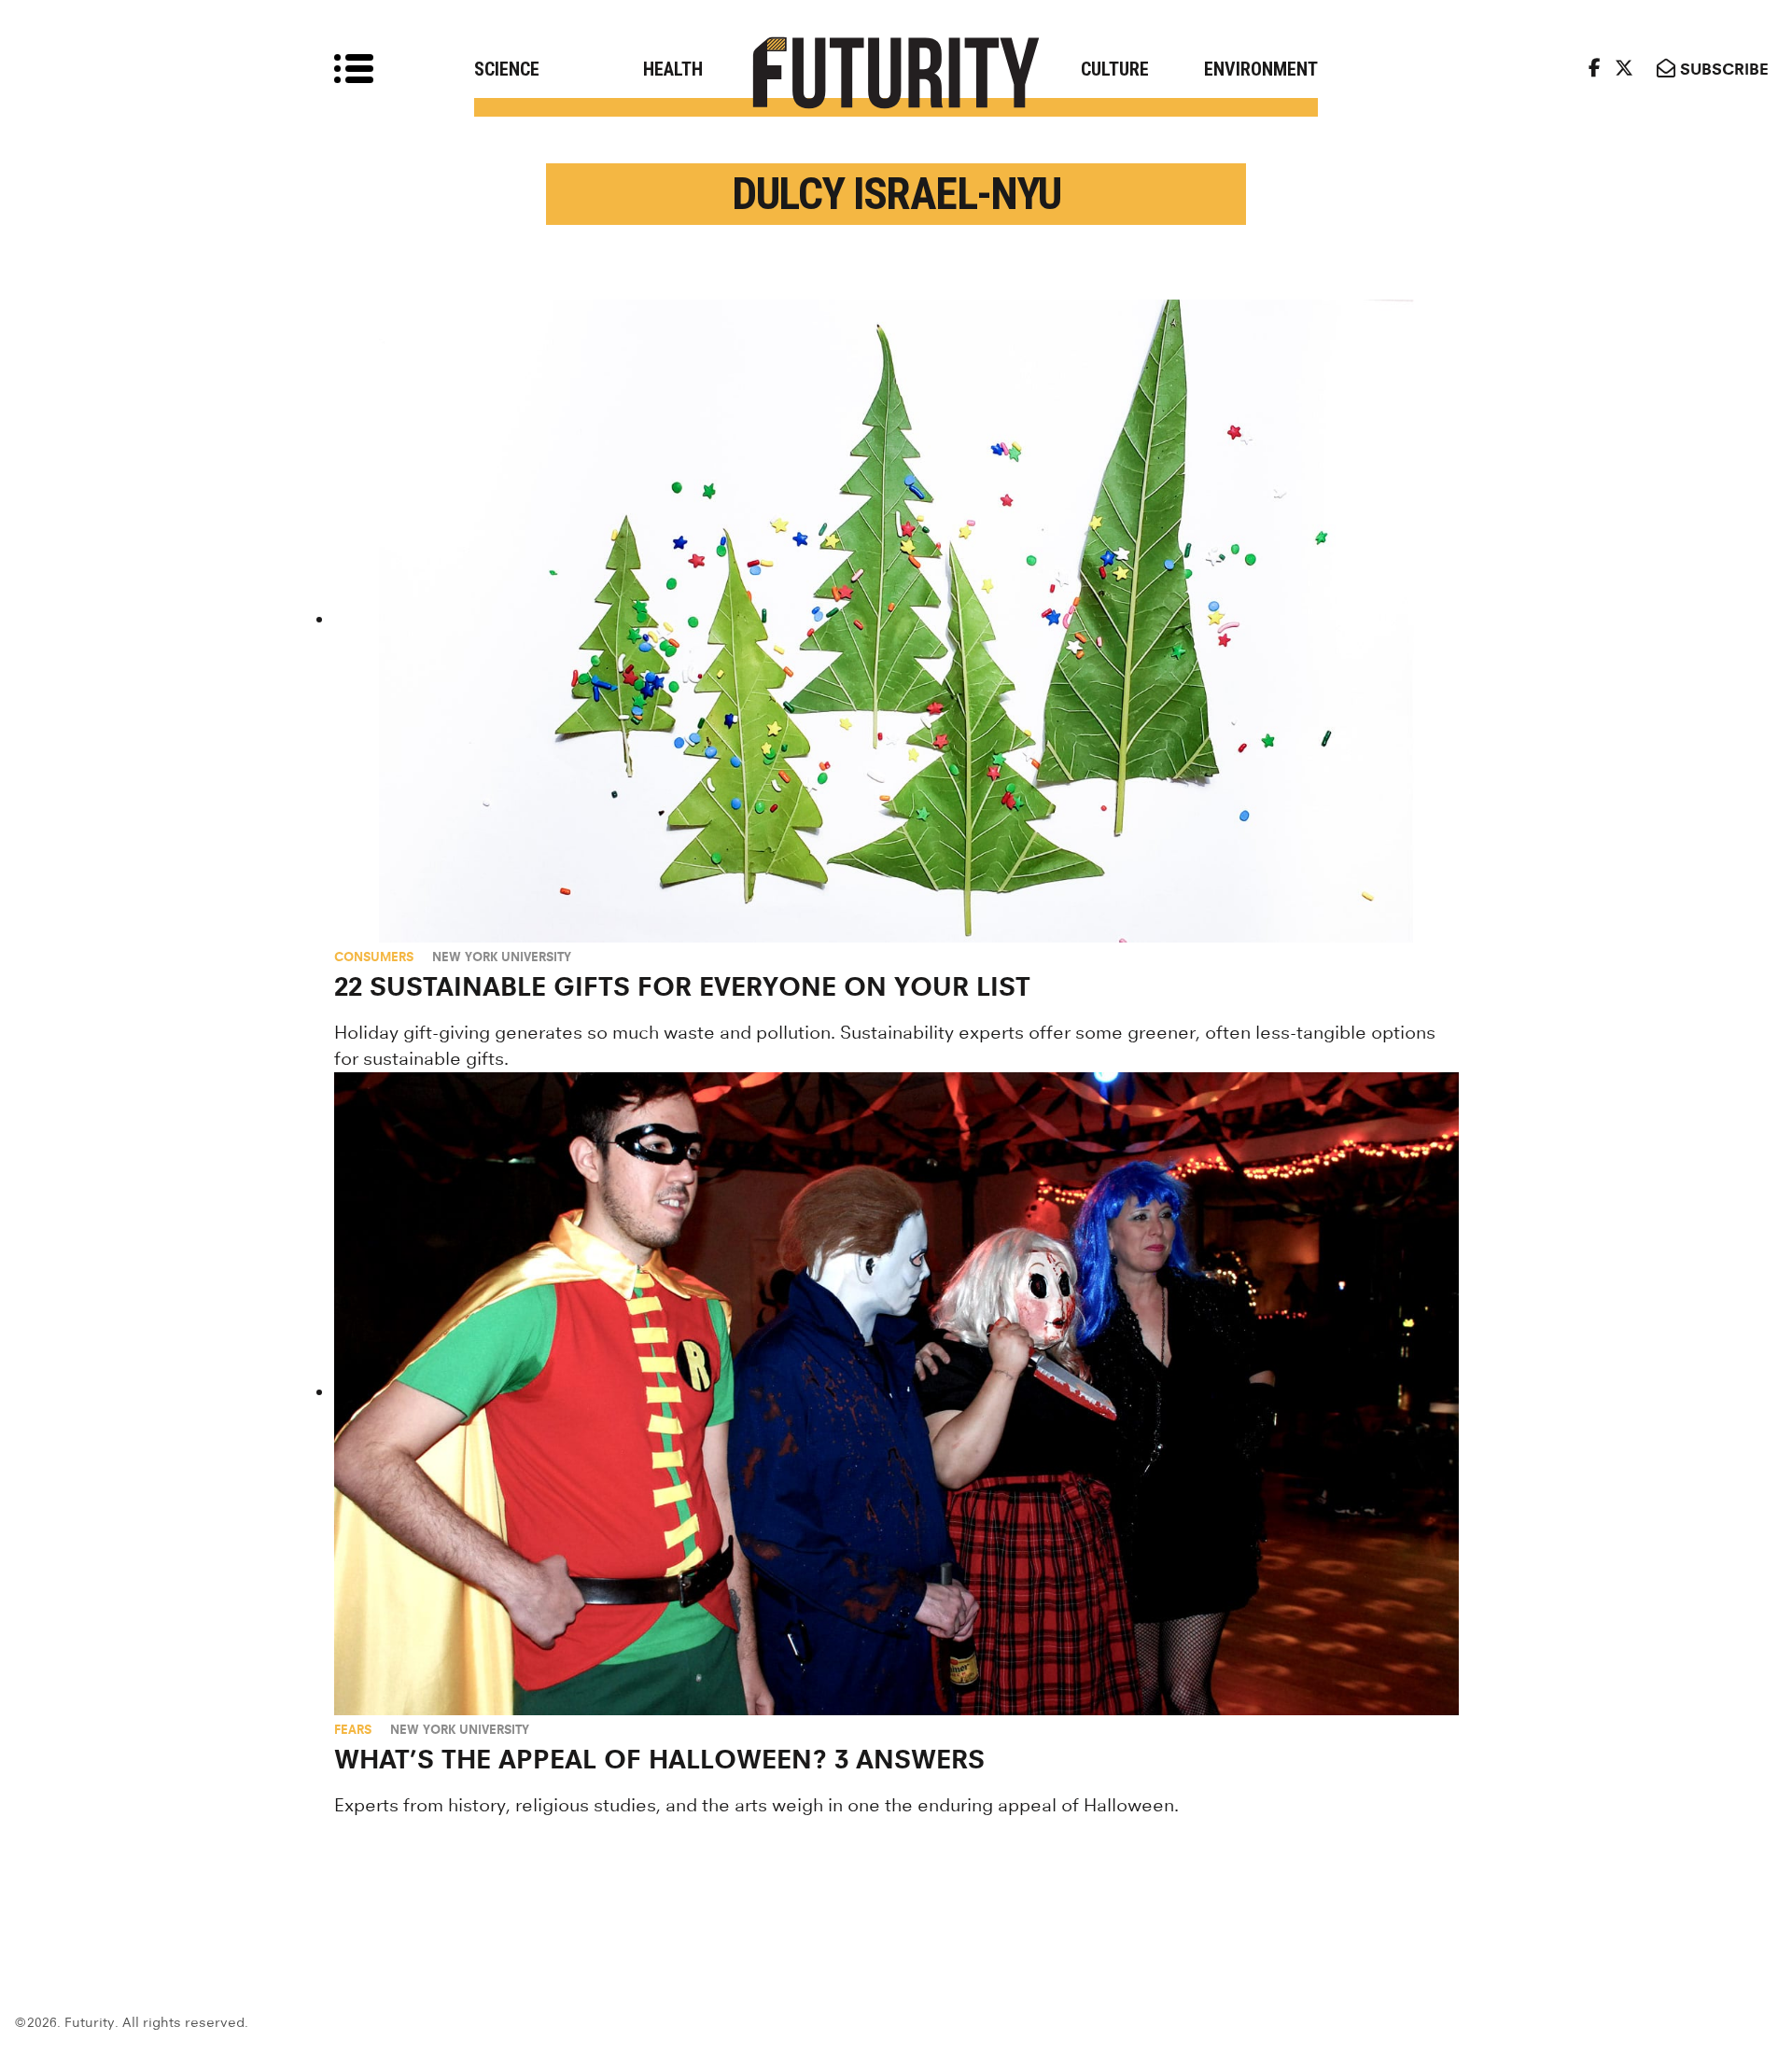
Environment (1261, 69)
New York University (502, 957)
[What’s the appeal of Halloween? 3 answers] (896, 1394)
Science (507, 69)
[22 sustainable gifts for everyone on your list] (896, 621)
